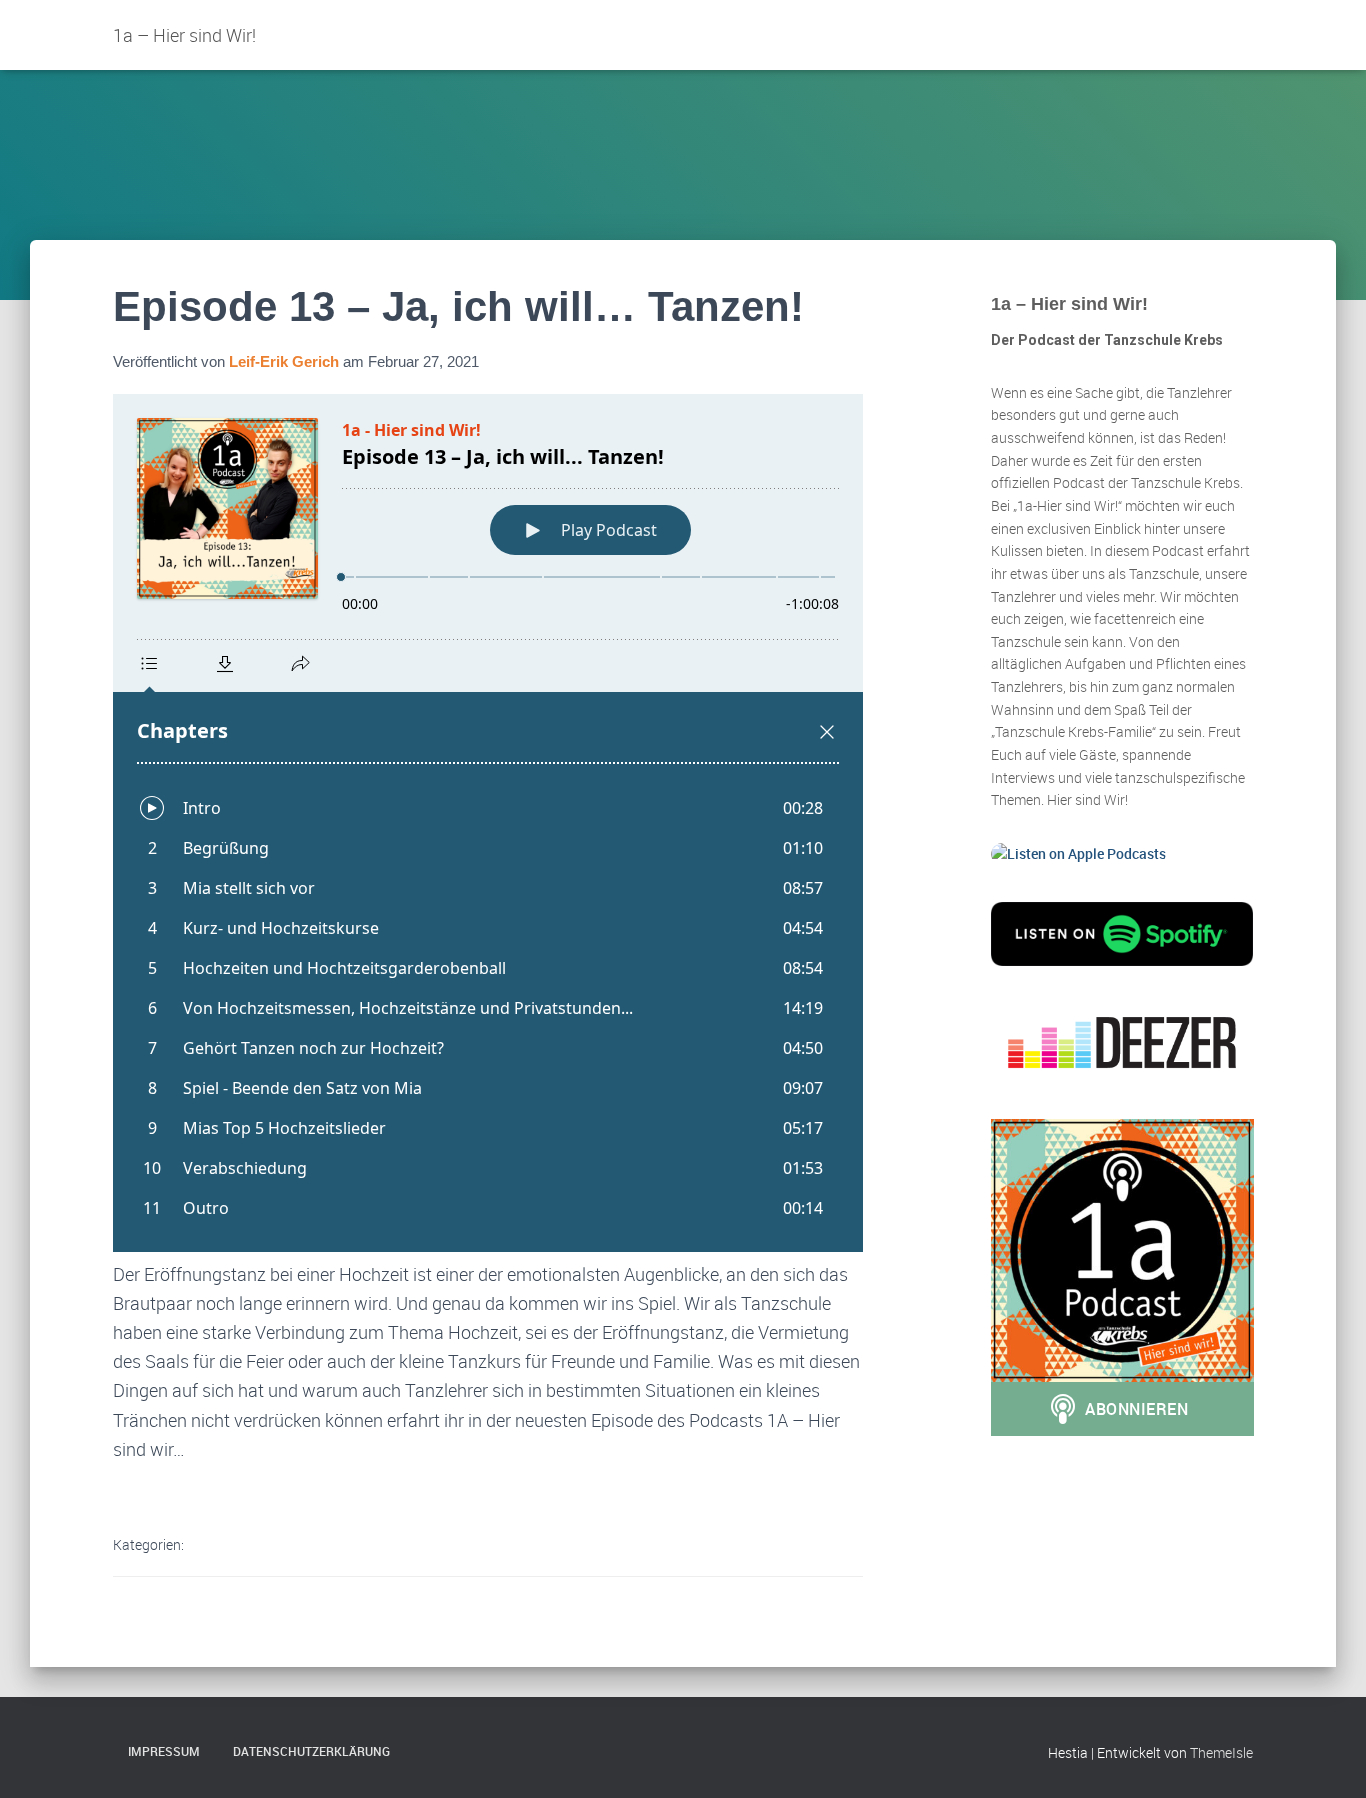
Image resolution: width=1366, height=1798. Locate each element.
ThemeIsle (1221, 1752)
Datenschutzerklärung (311, 1751)
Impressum (164, 1751)
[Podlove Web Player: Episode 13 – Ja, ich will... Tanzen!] (488, 823)
